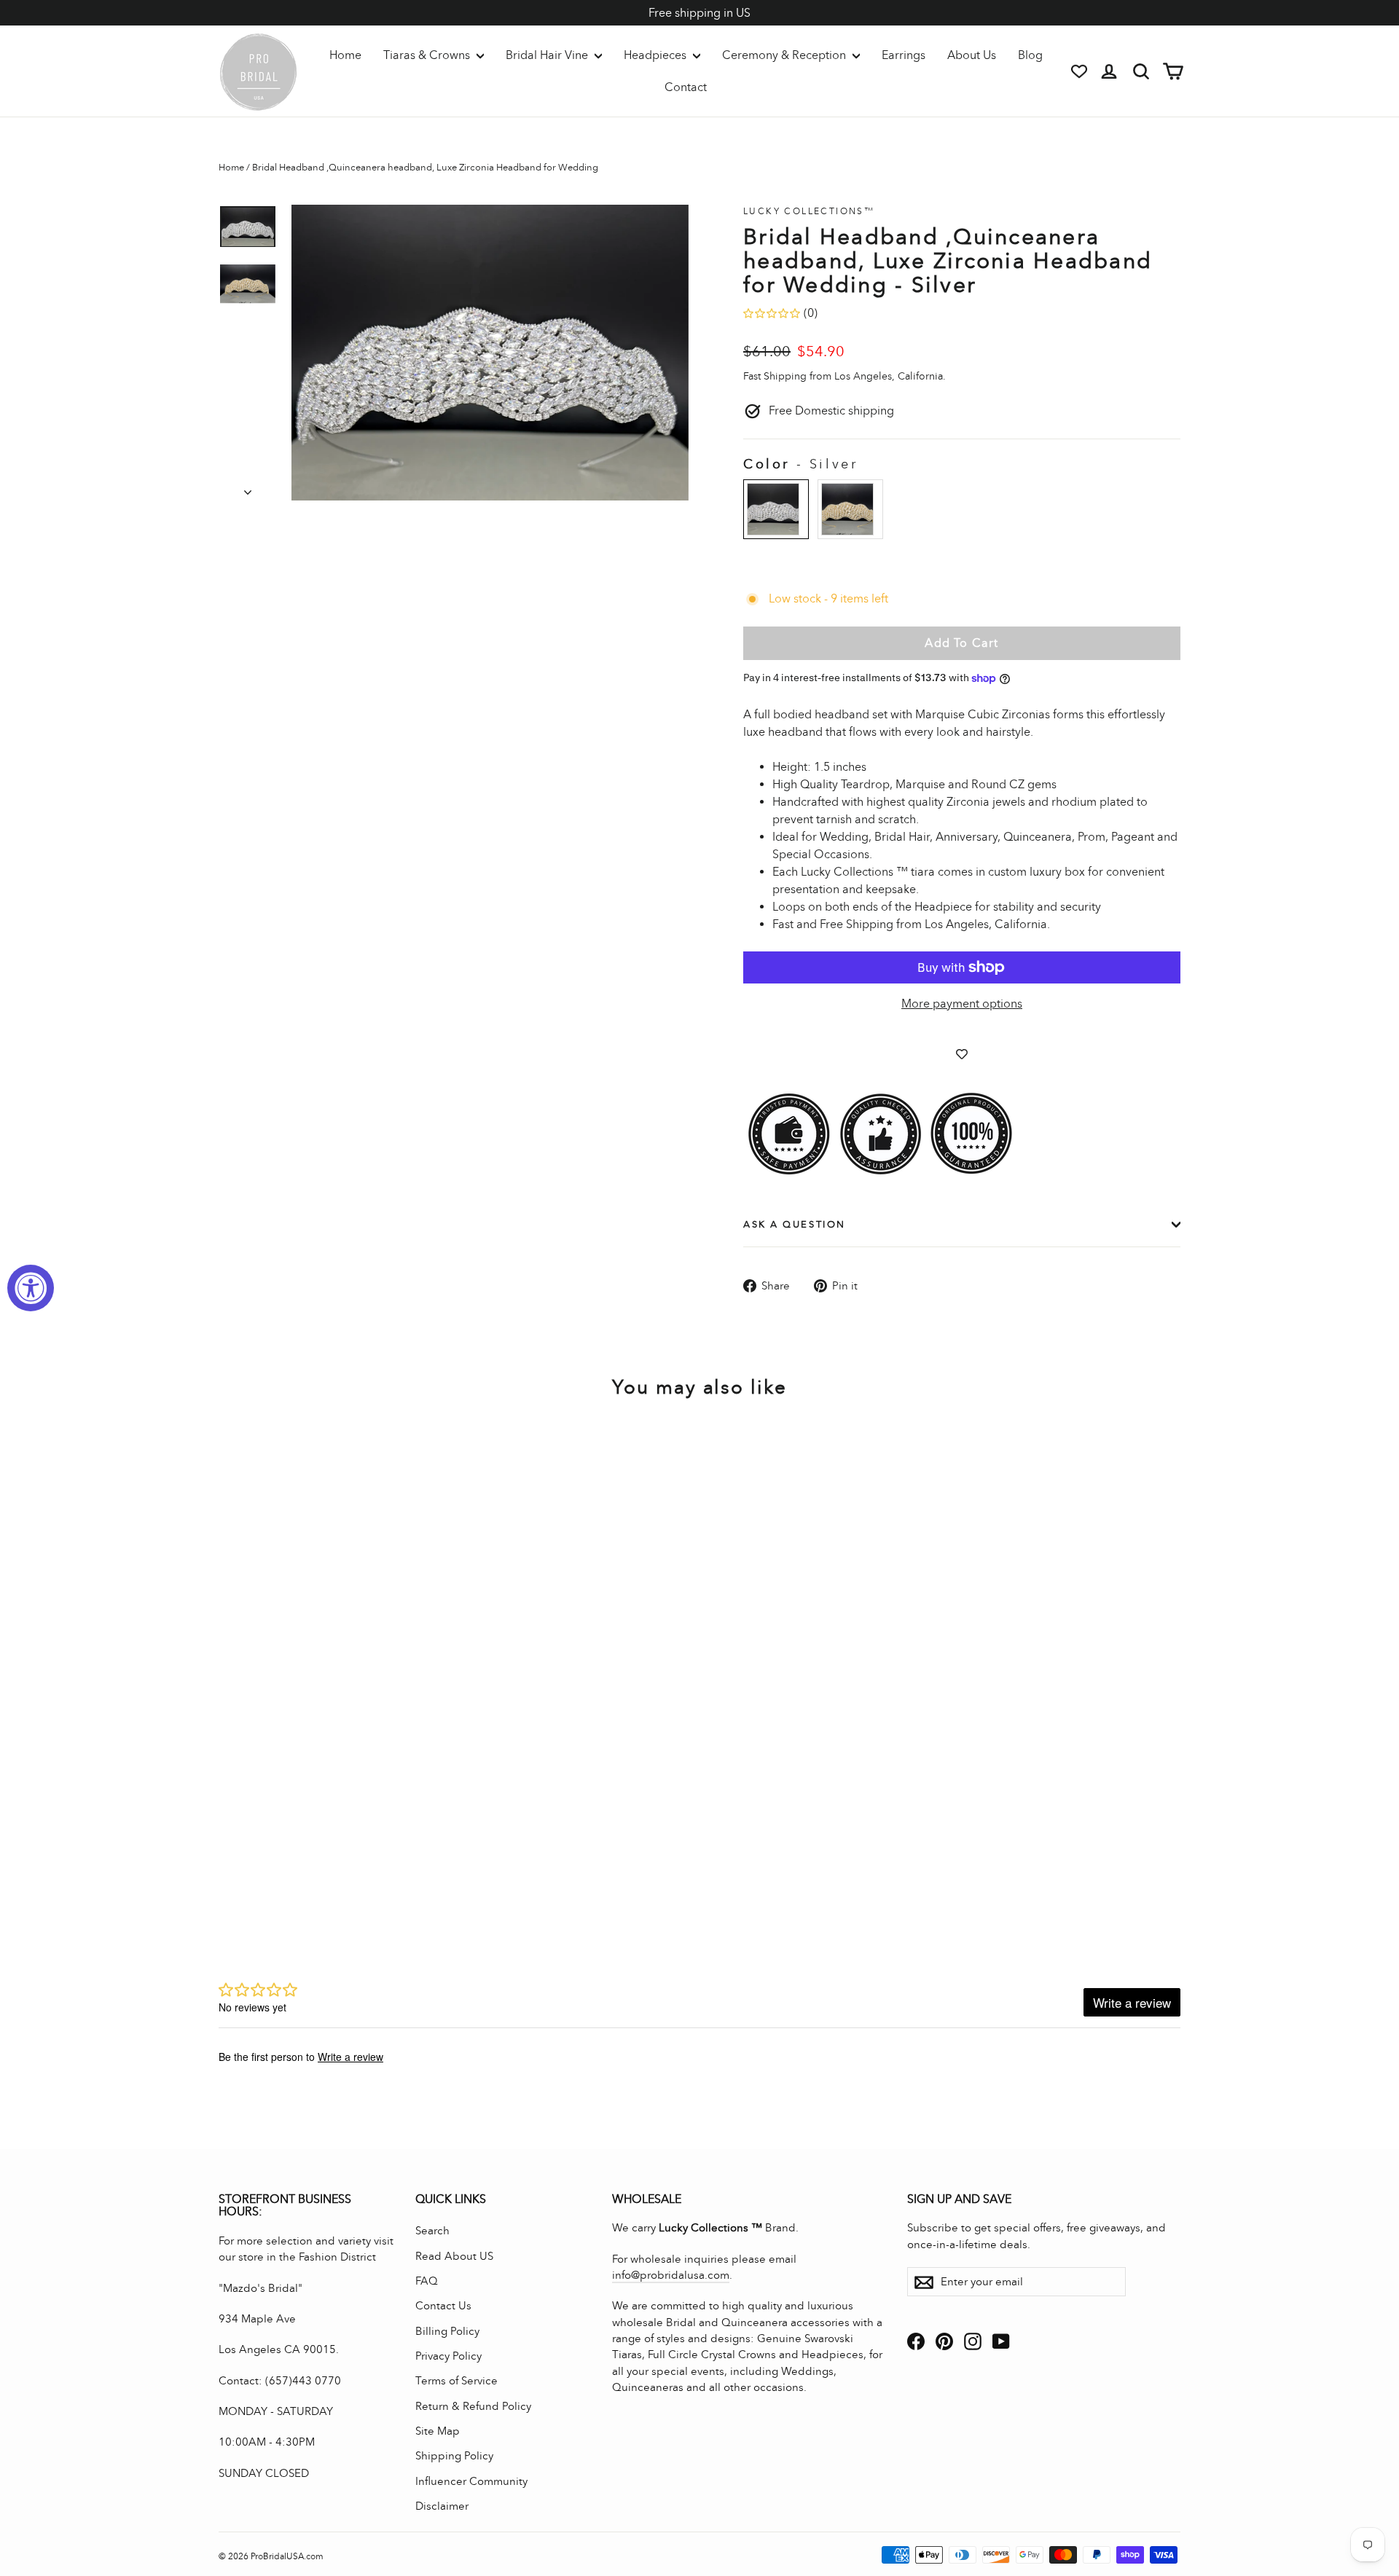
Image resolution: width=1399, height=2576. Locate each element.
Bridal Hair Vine (548, 55)
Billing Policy (447, 2331)
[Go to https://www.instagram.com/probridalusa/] (973, 2340)
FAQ (427, 2281)
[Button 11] (490, 353)
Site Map (438, 2431)
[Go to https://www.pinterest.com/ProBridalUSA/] (944, 2340)
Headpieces (657, 55)
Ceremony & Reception (785, 55)
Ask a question (795, 1224)
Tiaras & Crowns (428, 55)
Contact (686, 87)
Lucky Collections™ (809, 211)
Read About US (454, 2256)
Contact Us (443, 2306)
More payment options (962, 1004)
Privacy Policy (448, 2356)
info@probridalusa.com (671, 2275)
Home (345, 55)
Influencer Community (471, 2481)
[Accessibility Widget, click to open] (31, 1288)
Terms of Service (456, 2381)
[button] (248, 227)
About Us (972, 55)
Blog (1030, 55)
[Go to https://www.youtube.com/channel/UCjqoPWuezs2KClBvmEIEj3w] (1001, 2340)
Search (432, 2231)
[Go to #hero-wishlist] (1079, 71)
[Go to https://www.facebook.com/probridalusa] (916, 2340)
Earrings (904, 55)
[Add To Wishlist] (962, 1054)
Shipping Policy (454, 2456)
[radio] (776, 509)
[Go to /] (259, 71)
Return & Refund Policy (473, 2406)
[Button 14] (248, 488)
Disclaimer (442, 2506)
